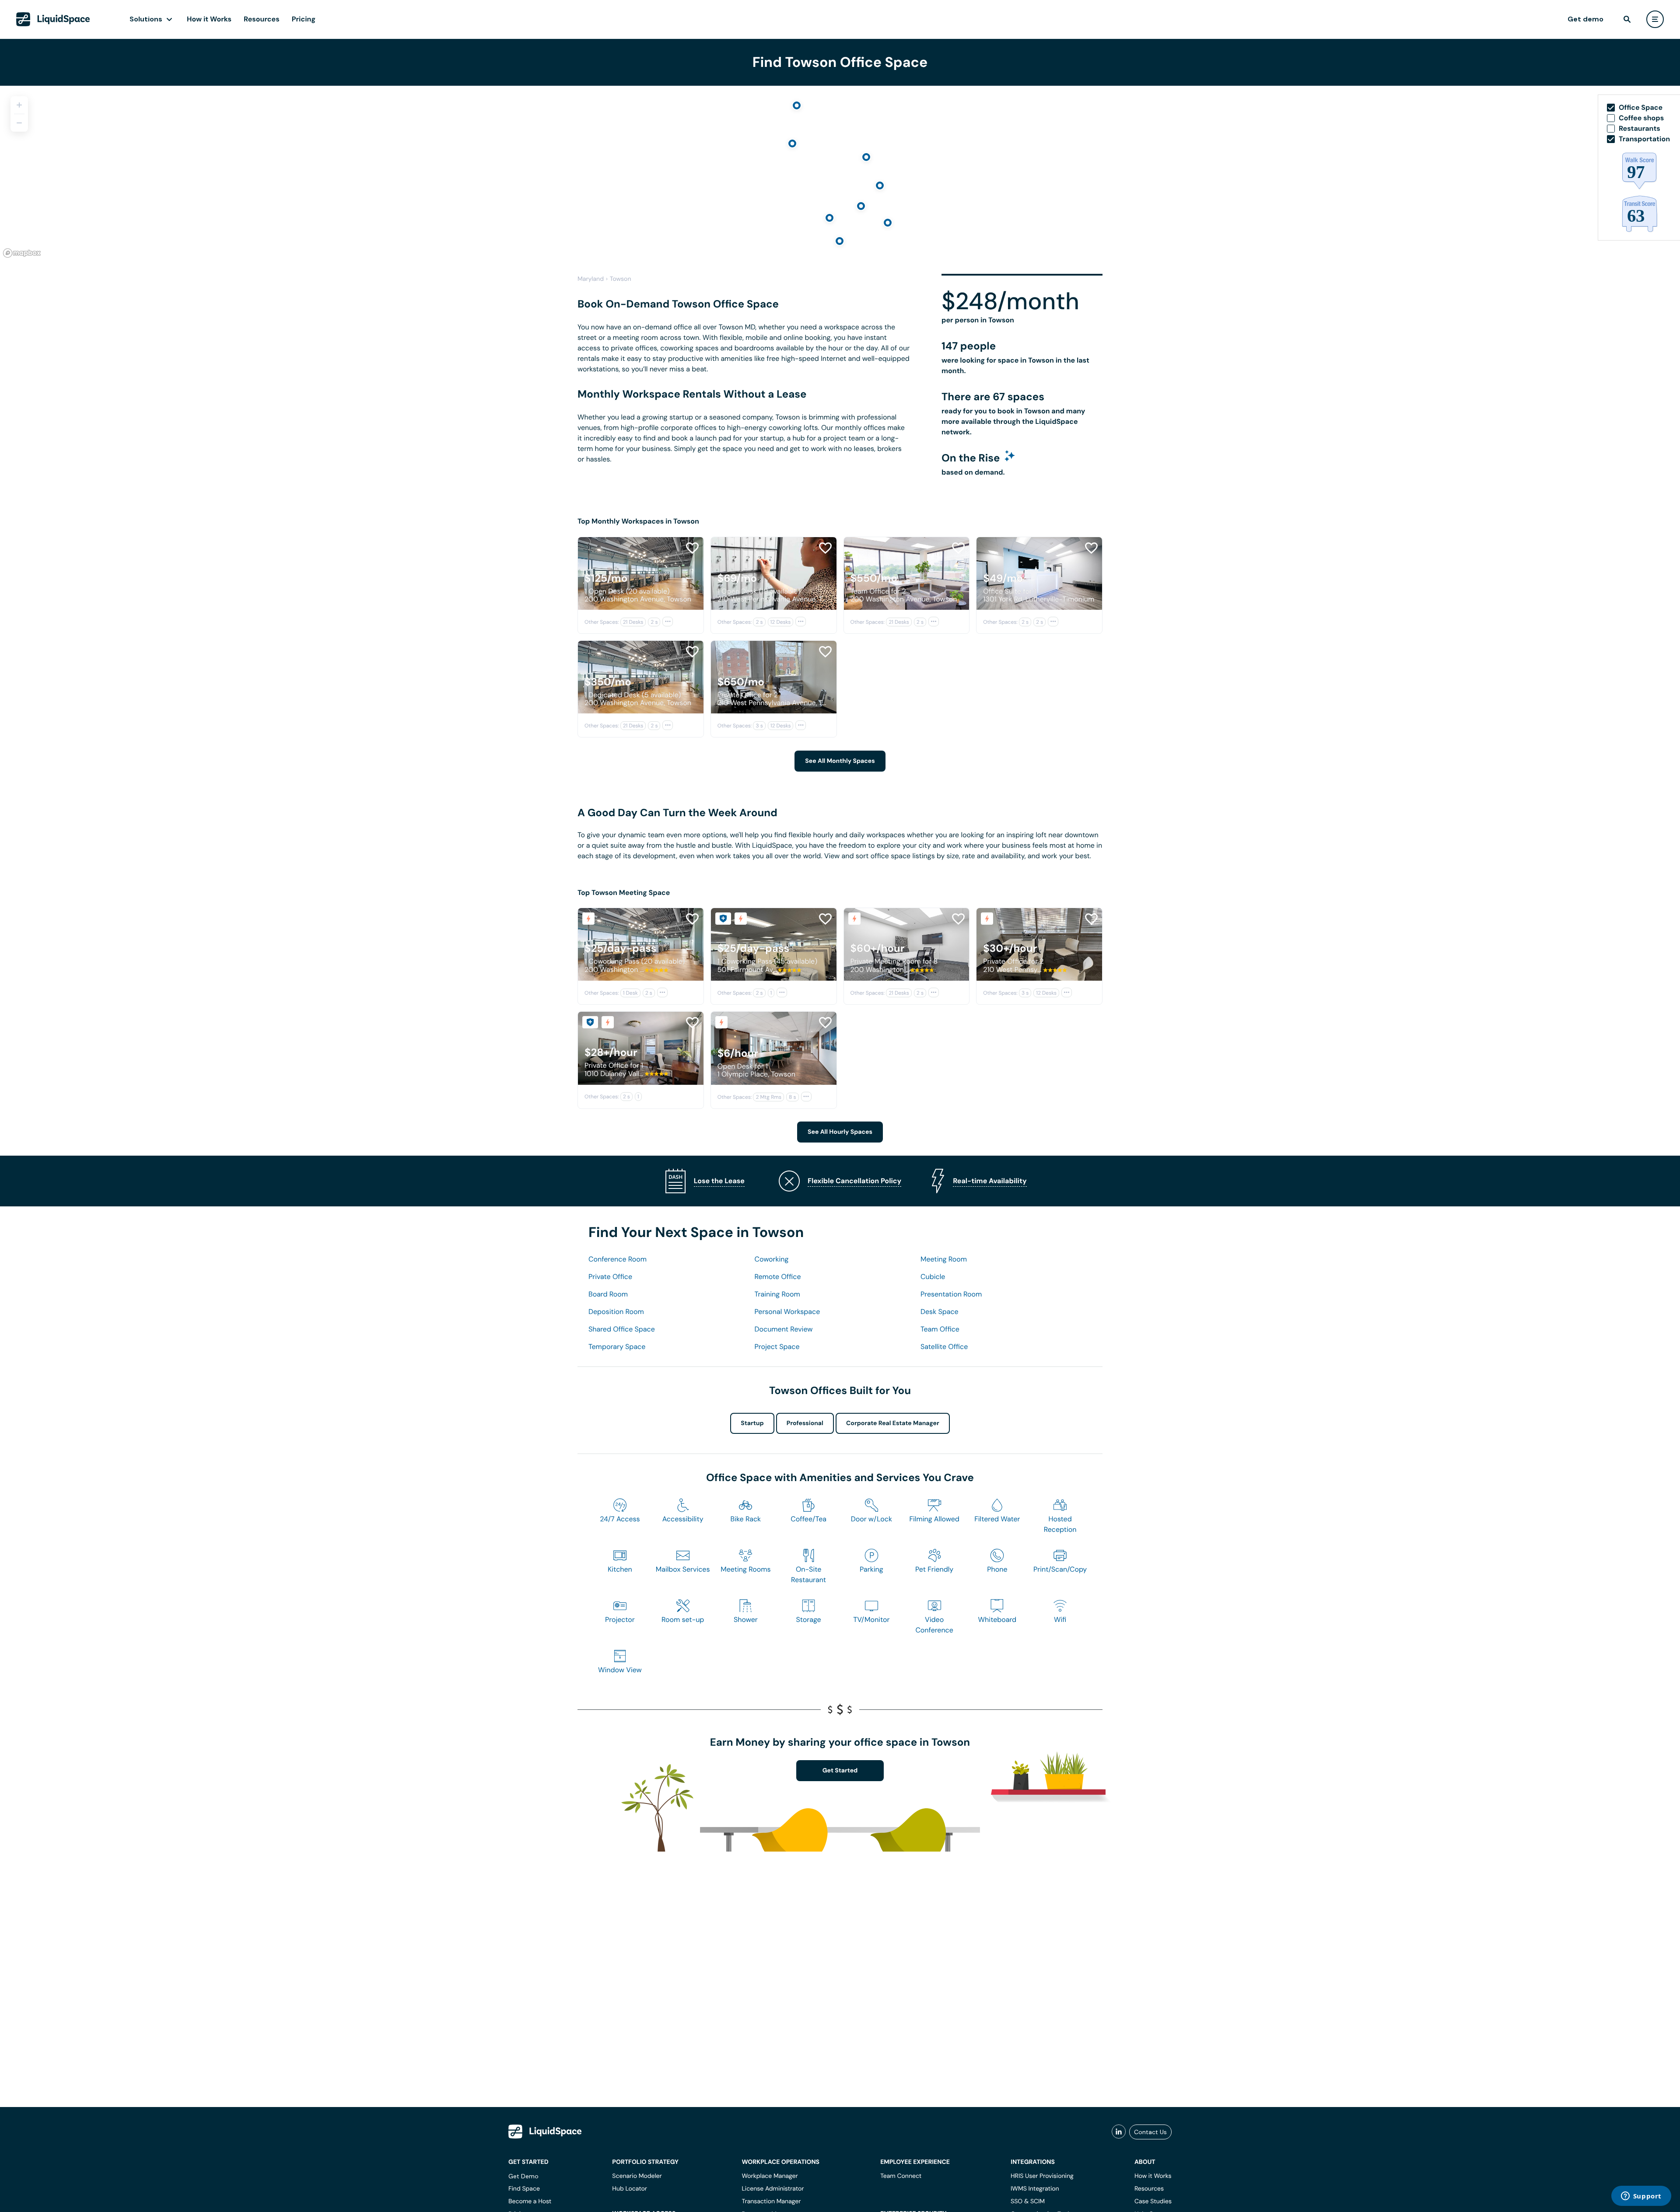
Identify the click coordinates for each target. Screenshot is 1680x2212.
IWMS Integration (1035, 2189)
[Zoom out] (19, 123)
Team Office (940, 1329)
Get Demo (523, 2176)
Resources (262, 19)
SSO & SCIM (1028, 2202)
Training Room (777, 1294)
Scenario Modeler (637, 2176)
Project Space (777, 1347)
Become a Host (530, 2202)
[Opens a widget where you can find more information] (1641, 2197)
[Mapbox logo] (22, 253)
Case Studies (1153, 2202)
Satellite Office (944, 1347)
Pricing (304, 19)
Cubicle (933, 1277)
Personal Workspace (787, 1312)
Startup (752, 1423)
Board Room (608, 1294)
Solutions (146, 19)
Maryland (591, 279)
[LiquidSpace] (545, 2132)
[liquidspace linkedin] (1119, 2132)
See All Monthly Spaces (840, 761)
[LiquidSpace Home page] (53, 19)
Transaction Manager (771, 2202)
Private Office (610, 1277)
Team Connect (901, 2176)
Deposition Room (616, 1312)
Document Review (784, 1329)
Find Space (524, 2189)
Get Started (840, 1771)
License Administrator (773, 2189)
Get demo (1585, 19)
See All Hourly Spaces (840, 1132)
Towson (621, 279)
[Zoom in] (19, 105)
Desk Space (940, 1312)
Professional (805, 1423)
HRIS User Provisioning (1042, 2176)
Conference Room (618, 1259)
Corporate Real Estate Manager (893, 1423)
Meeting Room (944, 1259)
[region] (840, 173)
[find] (1627, 19)
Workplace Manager (770, 2176)
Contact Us (1150, 2132)
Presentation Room (951, 1294)
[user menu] (1655, 19)
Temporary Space (617, 1347)
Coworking (772, 1259)
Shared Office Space (622, 1329)
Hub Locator (630, 2189)
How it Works (209, 19)
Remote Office (778, 1277)
